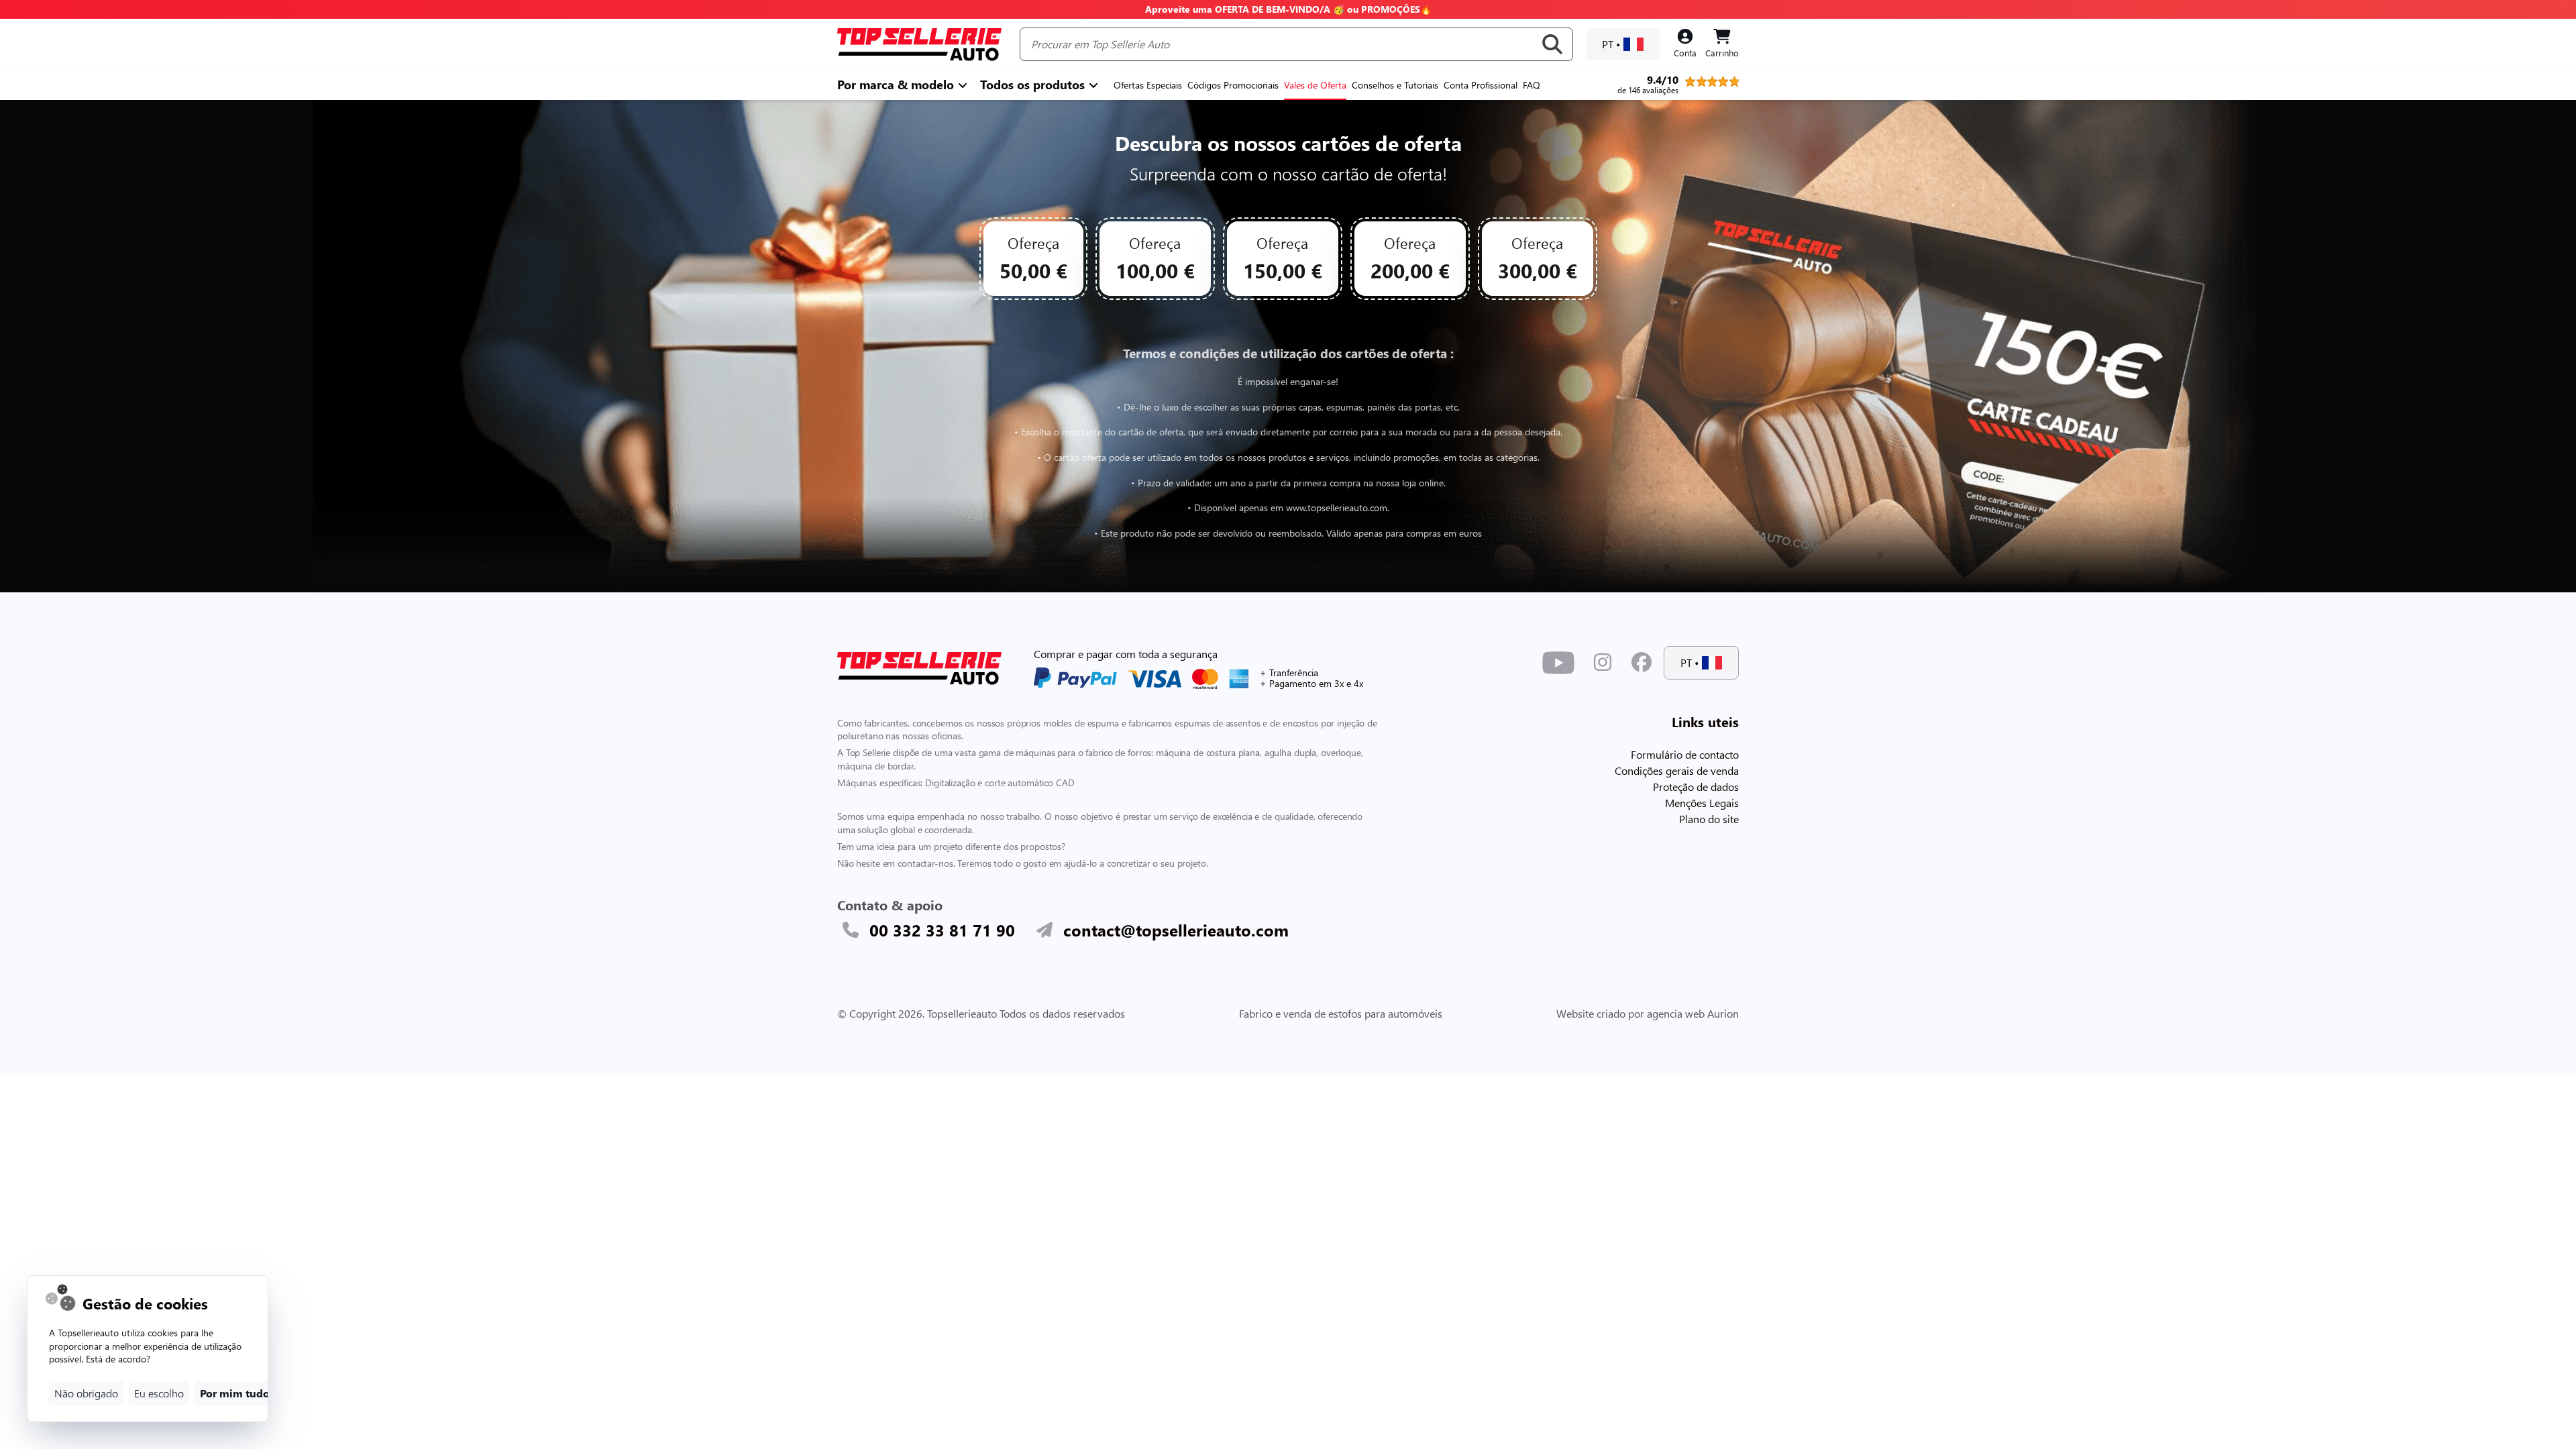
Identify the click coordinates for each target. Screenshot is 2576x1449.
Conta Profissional (1481, 85)
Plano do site (1709, 819)
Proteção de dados (1696, 787)
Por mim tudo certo (249, 1393)
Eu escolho (159, 1393)
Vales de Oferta (1315, 85)
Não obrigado (86, 1393)
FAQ (1532, 85)
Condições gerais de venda (1677, 770)
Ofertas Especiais (1148, 85)
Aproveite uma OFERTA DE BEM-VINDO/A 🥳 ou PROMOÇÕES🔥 (1288, 9)
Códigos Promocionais (1233, 85)
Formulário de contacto (1685, 754)
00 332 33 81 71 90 (942, 930)
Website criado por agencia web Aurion (1648, 1013)
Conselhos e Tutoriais (1395, 85)
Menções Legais (1702, 803)
